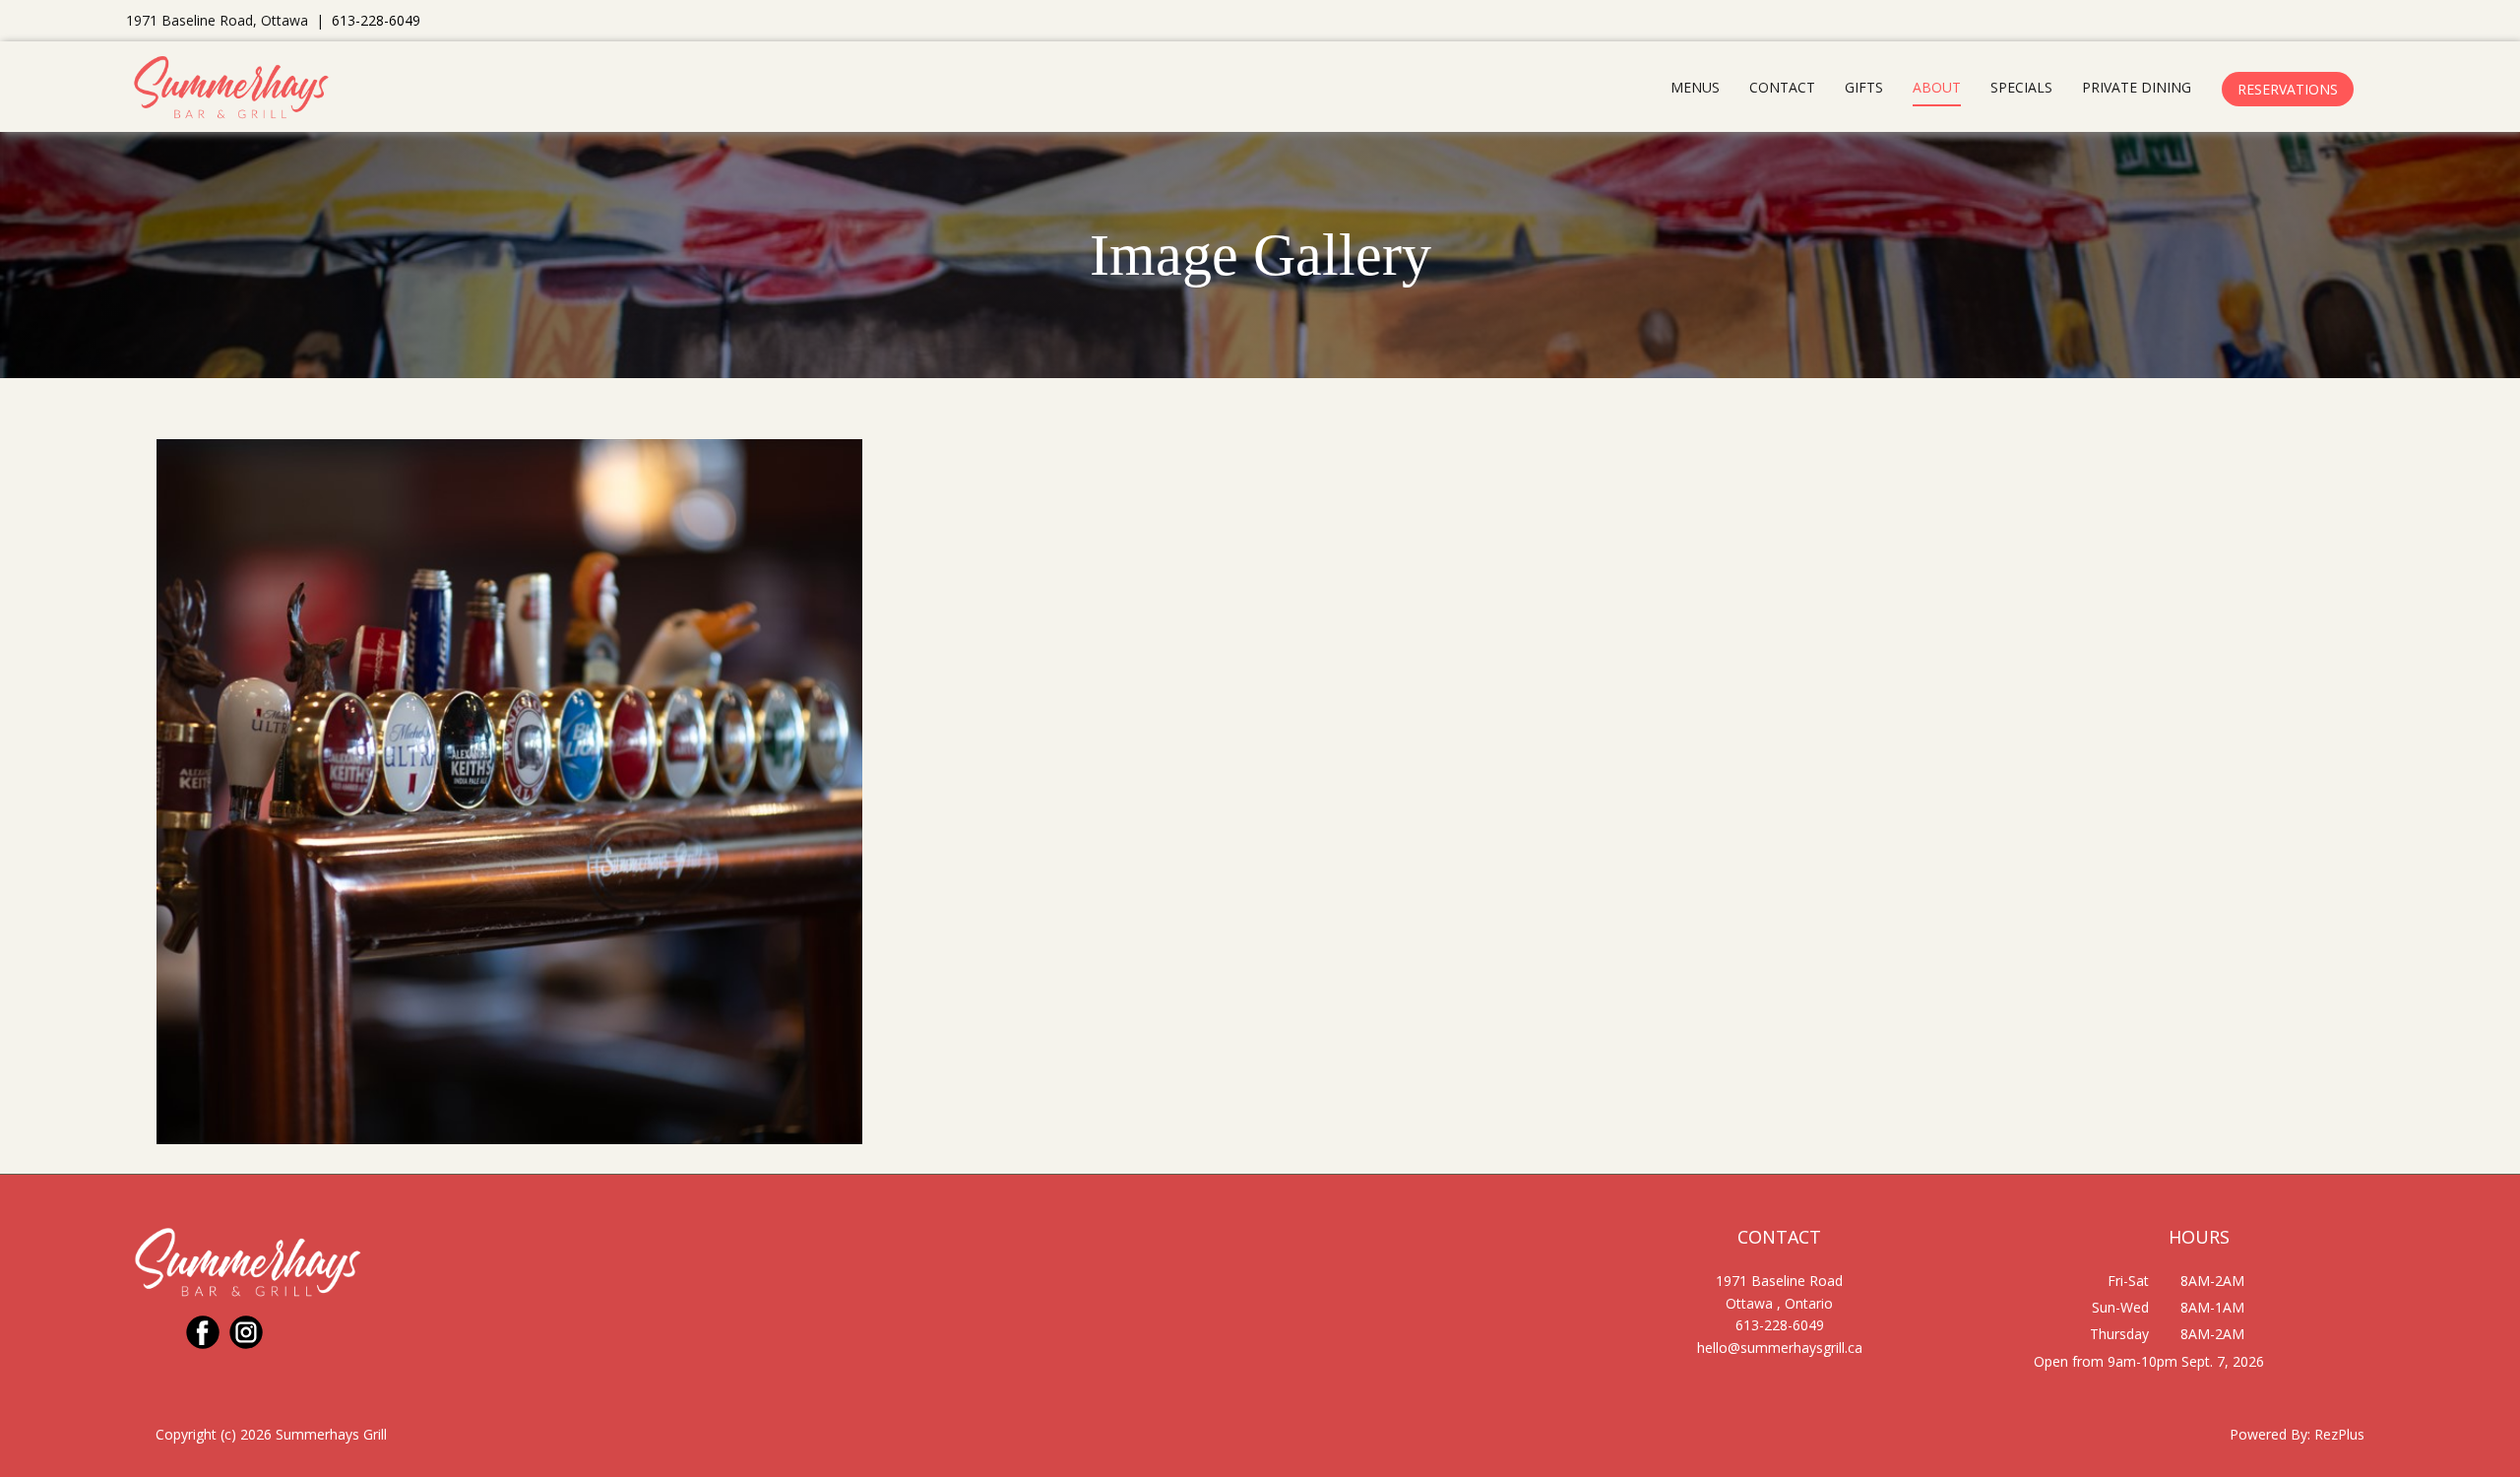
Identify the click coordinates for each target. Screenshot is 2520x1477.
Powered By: (2272, 1434)
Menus (1695, 87)
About (1937, 87)
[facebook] (203, 1332)
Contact (1782, 87)
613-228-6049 (376, 20)
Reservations (2288, 89)
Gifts (1864, 87)
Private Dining (2137, 87)
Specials (2021, 87)
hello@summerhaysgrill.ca (1780, 1348)
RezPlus (2339, 1434)
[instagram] (246, 1332)
